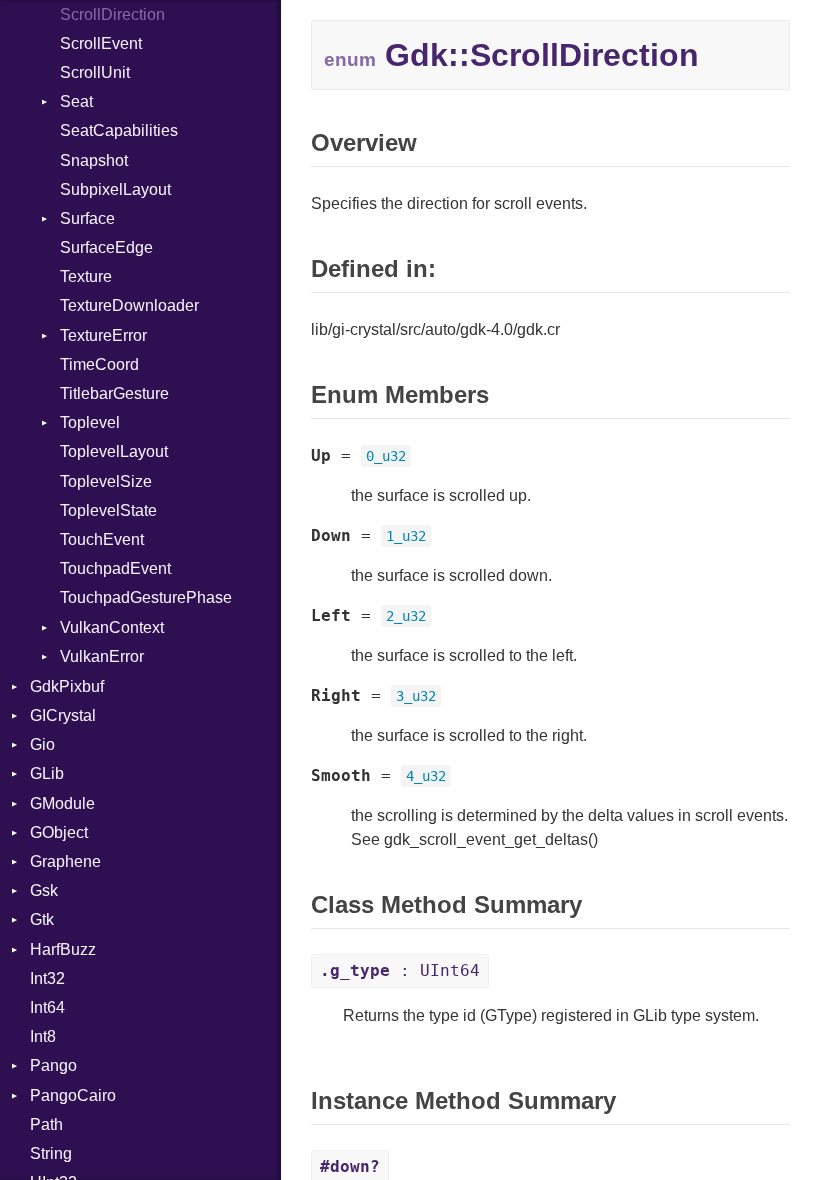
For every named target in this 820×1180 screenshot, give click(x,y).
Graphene (65, 861)
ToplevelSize (106, 481)
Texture (86, 276)
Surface (87, 218)
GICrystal (63, 715)
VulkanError (102, 656)
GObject (59, 832)
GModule (62, 803)
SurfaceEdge (106, 247)
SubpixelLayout (115, 189)
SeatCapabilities (119, 130)
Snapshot (94, 160)
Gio (42, 744)
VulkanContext (112, 627)
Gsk (44, 890)
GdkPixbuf (67, 686)
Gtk (42, 919)
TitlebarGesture (114, 393)
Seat (76, 101)
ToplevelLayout (114, 451)
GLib (47, 773)
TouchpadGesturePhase (146, 597)
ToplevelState (108, 510)
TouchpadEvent (115, 568)
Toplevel (90, 422)
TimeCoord (99, 364)
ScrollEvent (101, 43)
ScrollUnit (95, 72)
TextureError (103, 335)
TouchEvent (102, 539)
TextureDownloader (129, 305)
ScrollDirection (112, 14)
